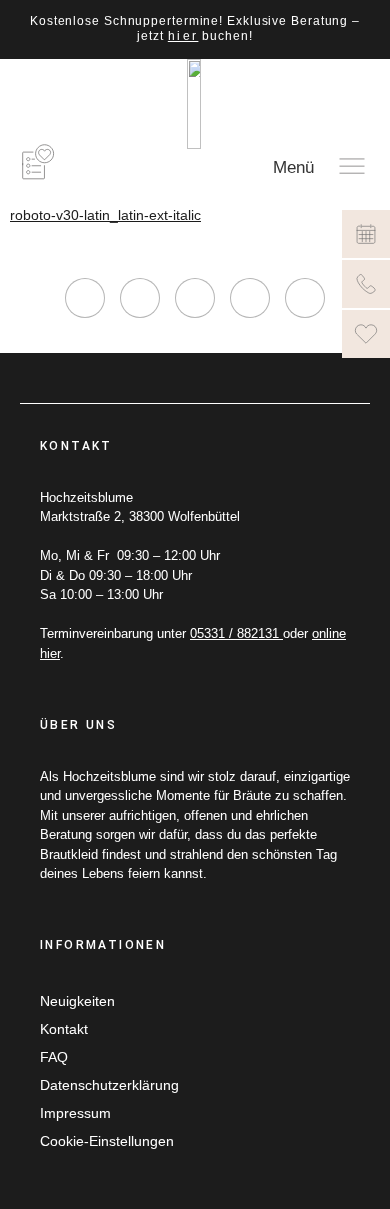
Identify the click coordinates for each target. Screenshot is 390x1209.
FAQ (54, 1057)
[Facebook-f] (140, 298)
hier (183, 36)
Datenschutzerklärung (109, 1085)
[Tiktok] (195, 298)
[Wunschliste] (366, 334)
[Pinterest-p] (250, 298)
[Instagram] (85, 298)
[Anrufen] (366, 284)
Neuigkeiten (77, 1001)
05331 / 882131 (236, 633)
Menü (293, 167)
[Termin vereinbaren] (366, 234)
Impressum (75, 1113)
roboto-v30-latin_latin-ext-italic (105, 215)
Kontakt (64, 1029)
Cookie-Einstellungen (107, 1141)
